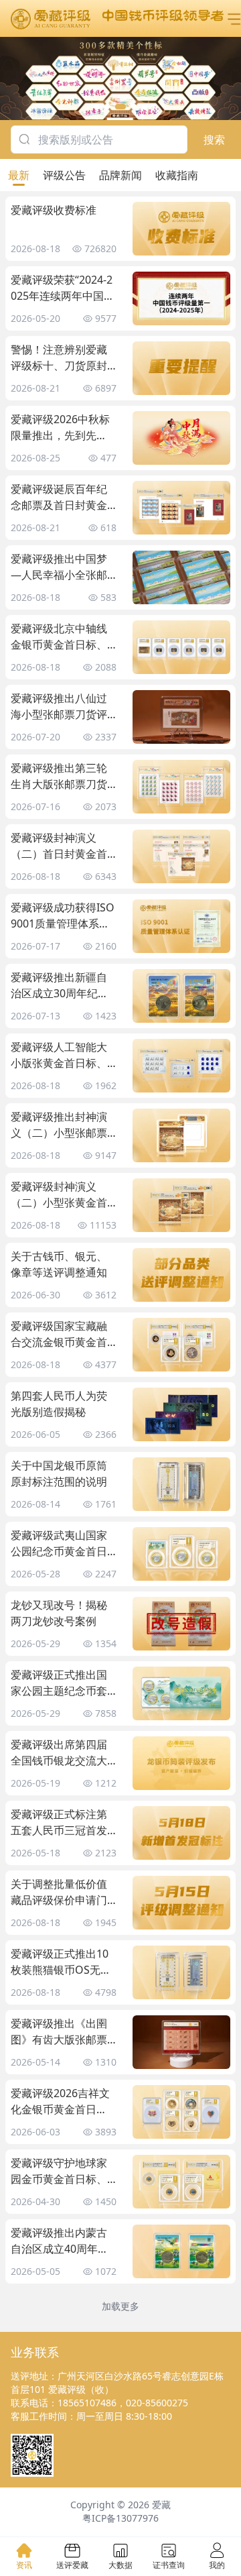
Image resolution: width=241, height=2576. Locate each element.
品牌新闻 (120, 175)
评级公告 (64, 175)
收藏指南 (177, 175)
